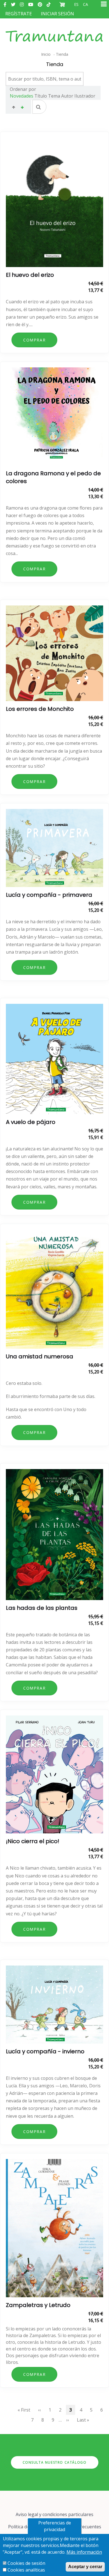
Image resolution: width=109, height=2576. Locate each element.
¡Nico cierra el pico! (33, 1841)
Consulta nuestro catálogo (55, 2462)
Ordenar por (23, 89)
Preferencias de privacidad (55, 2526)
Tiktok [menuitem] (49, 4)
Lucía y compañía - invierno (45, 2051)
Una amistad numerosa (40, 1356)
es (76, 4)
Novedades (22, 96)
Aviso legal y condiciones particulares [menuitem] (54, 2514)
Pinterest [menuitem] (40, 4)
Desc (22, 108)
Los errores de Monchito (40, 709)
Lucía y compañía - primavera (49, 895)
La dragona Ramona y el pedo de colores (53, 477)
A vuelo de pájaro (31, 1122)
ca (86, 4)
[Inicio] (54, 31)
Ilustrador (85, 96)
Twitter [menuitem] (13, 4)
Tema (54, 96)
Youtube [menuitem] (31, 4)
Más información (84, 2552)
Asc (14, 108)
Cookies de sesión (26, 2563)
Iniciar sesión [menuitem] (57, 14)
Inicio (46, 54)
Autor (67, 96)
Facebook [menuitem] (5, 4)
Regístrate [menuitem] (19, 14)
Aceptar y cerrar (85, 2567)
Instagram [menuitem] (22, 4)
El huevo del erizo (30, 275)
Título (41, 96)
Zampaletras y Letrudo (38, 2305)
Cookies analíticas (26, 2570)
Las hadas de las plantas (42, 1608)
